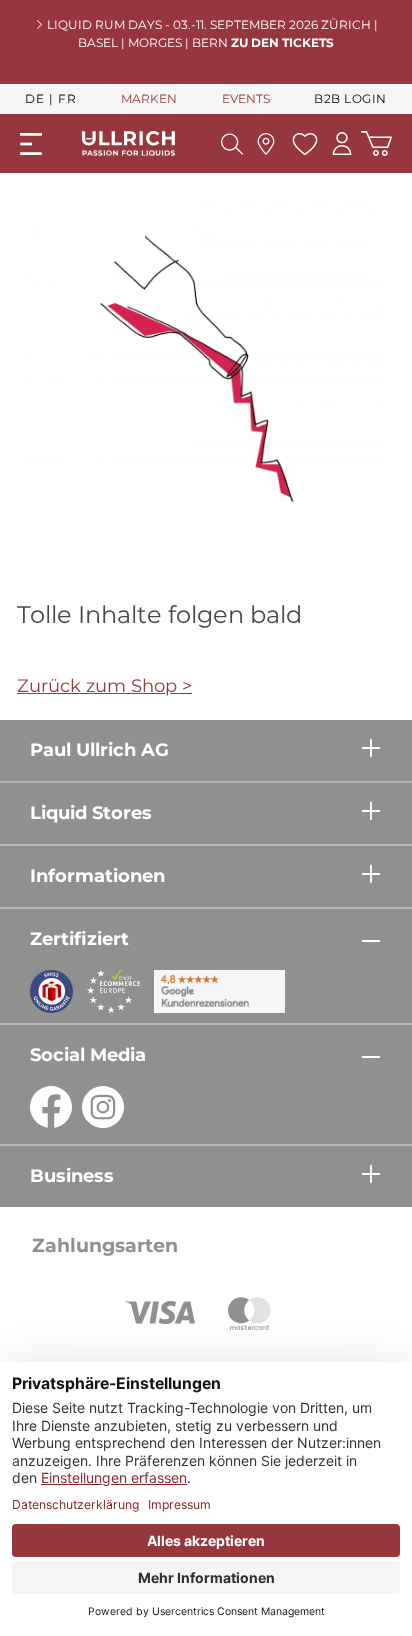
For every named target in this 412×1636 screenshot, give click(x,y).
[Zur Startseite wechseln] (128, 143)
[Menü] (31, 144)
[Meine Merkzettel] (302, 144)
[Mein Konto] (342, 143)
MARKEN (149, 98)
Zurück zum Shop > (104, 686)
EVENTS (246, 98)
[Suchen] (232, 144)
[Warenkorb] (376, 143)
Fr (67, 98)
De (34, 98)
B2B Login (350, 98)
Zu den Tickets (282, 42)
